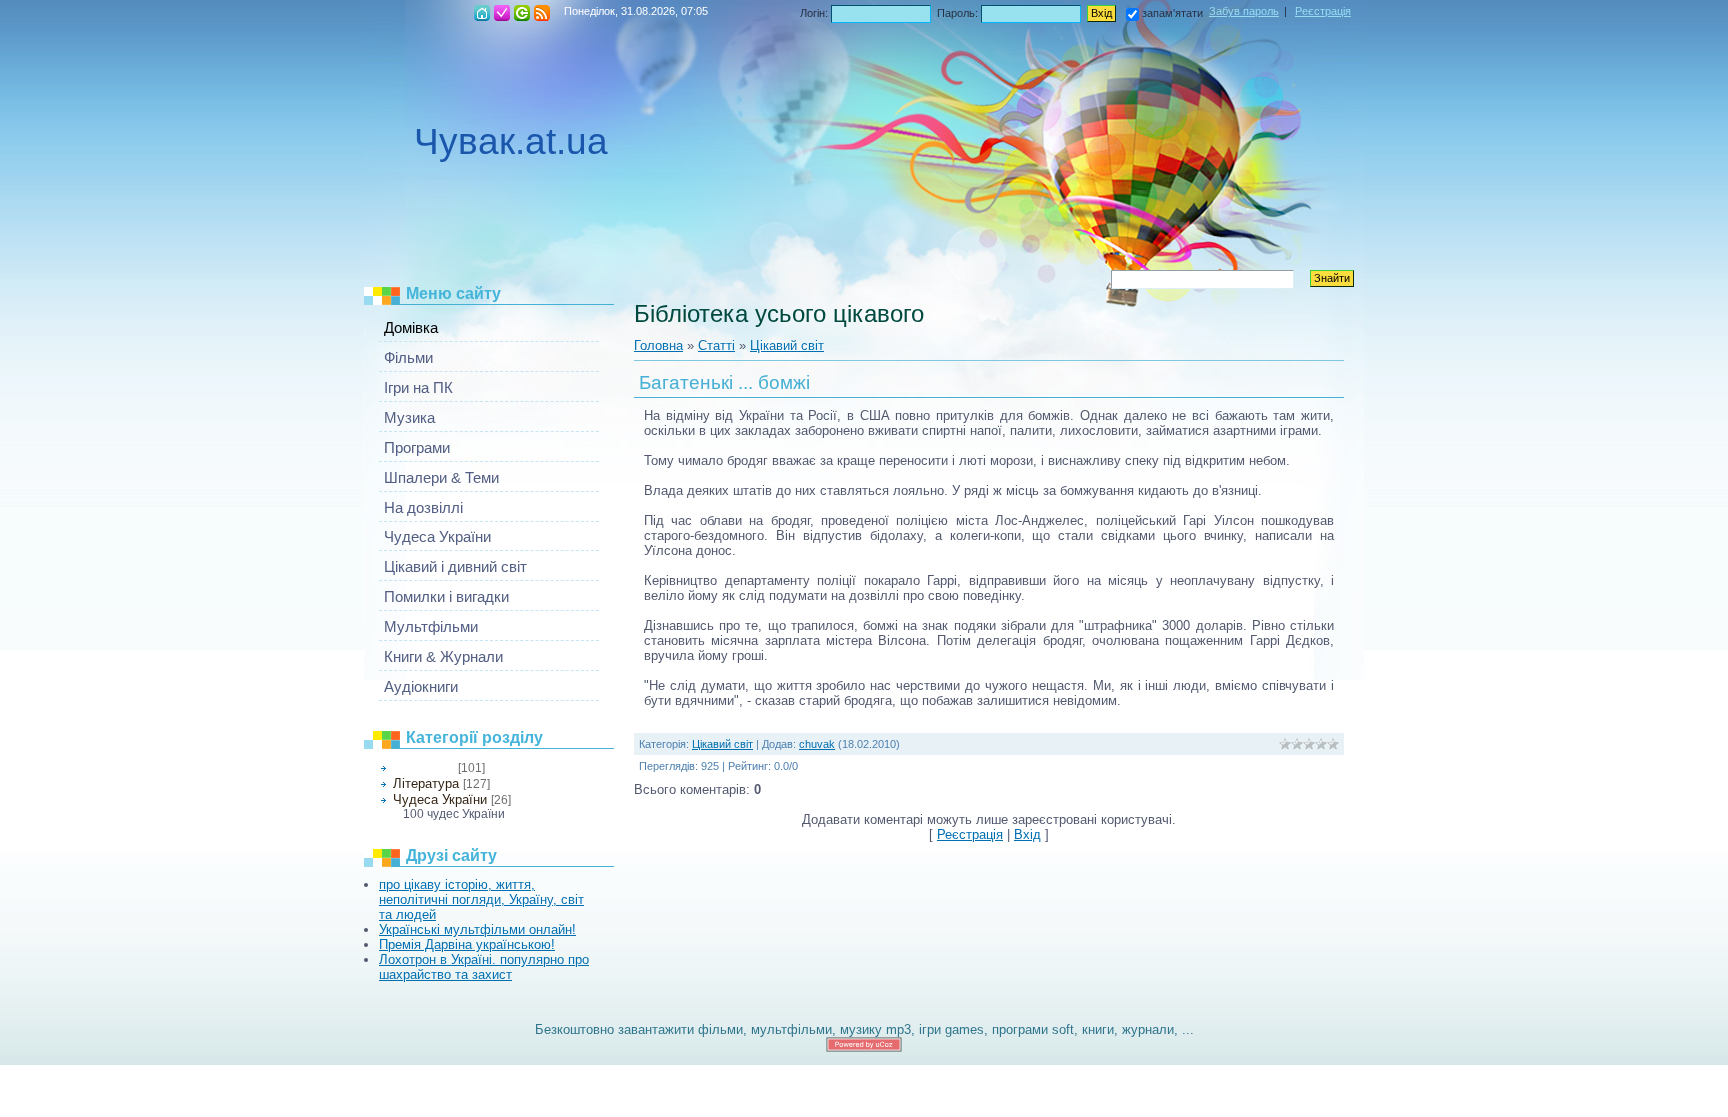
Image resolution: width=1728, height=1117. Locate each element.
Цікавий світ (423, 768)
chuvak (817, 744)
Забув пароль (1244, 11)
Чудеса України (440, 799)
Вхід (522, 13)
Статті (716, 345)
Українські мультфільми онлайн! (477, 929)
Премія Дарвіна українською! (467, 944)
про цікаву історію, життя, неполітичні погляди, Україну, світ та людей (481, 899)
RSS (542, 13)
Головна (482, 13)
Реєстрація (502, 13)
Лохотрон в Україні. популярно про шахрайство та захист (484, 967)
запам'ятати (1172, 13)
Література (426, 783)
